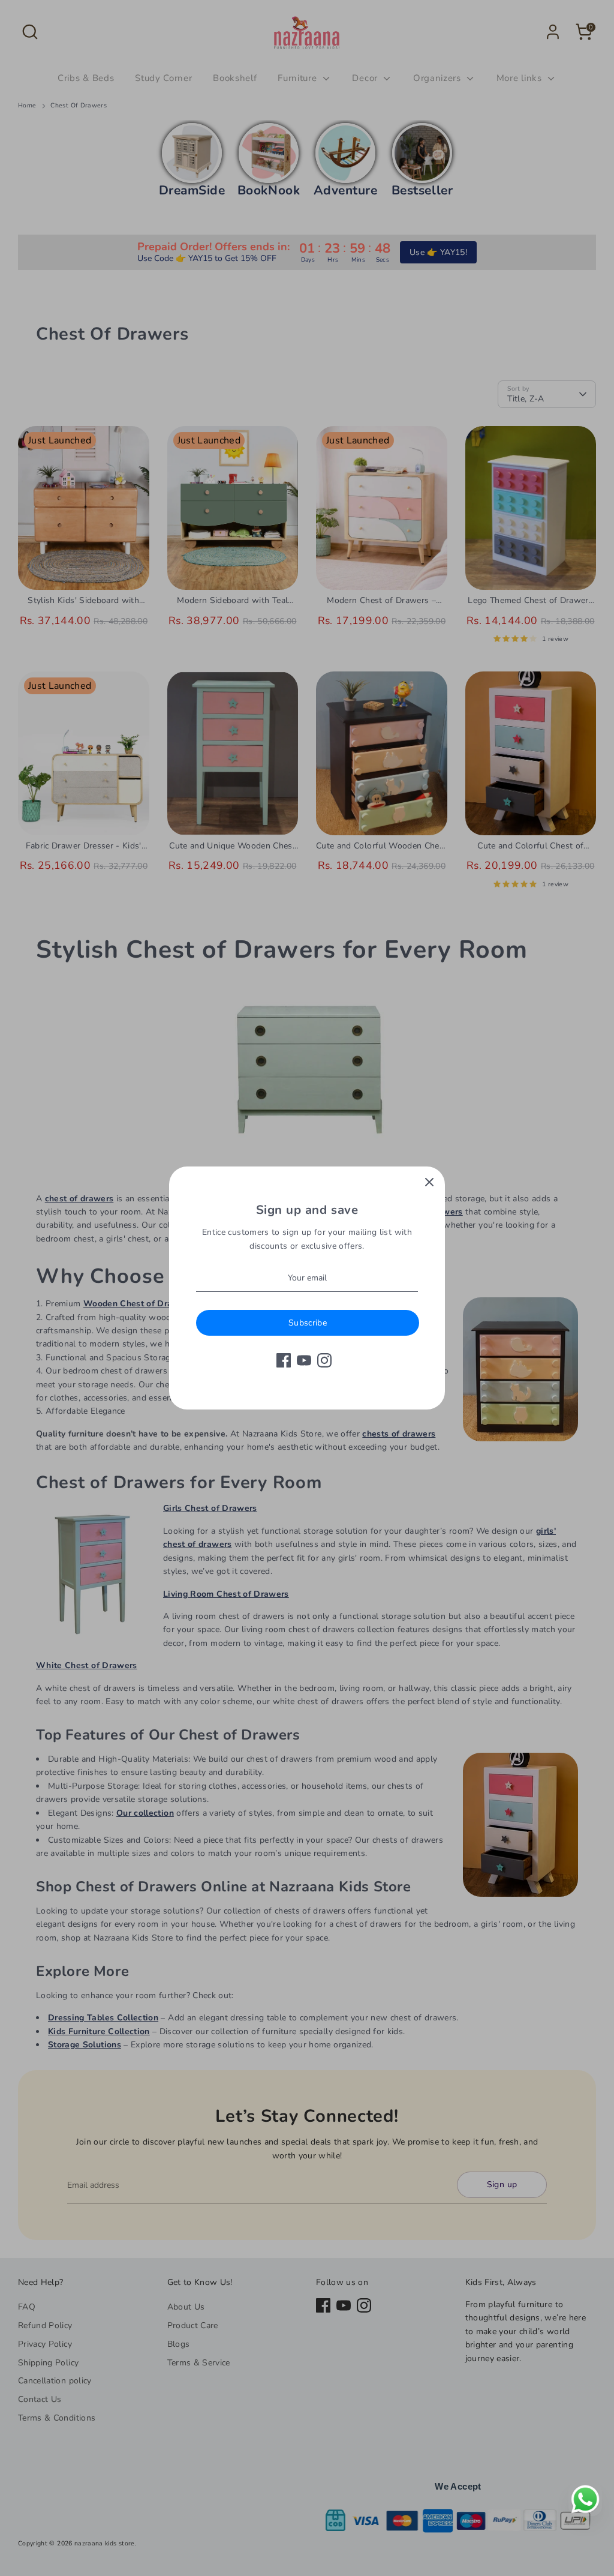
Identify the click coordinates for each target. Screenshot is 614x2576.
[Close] (429, 1182)
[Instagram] (324, 1360)
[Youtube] (304, 1360)
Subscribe (308, 1323)
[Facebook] (284, 1360)
